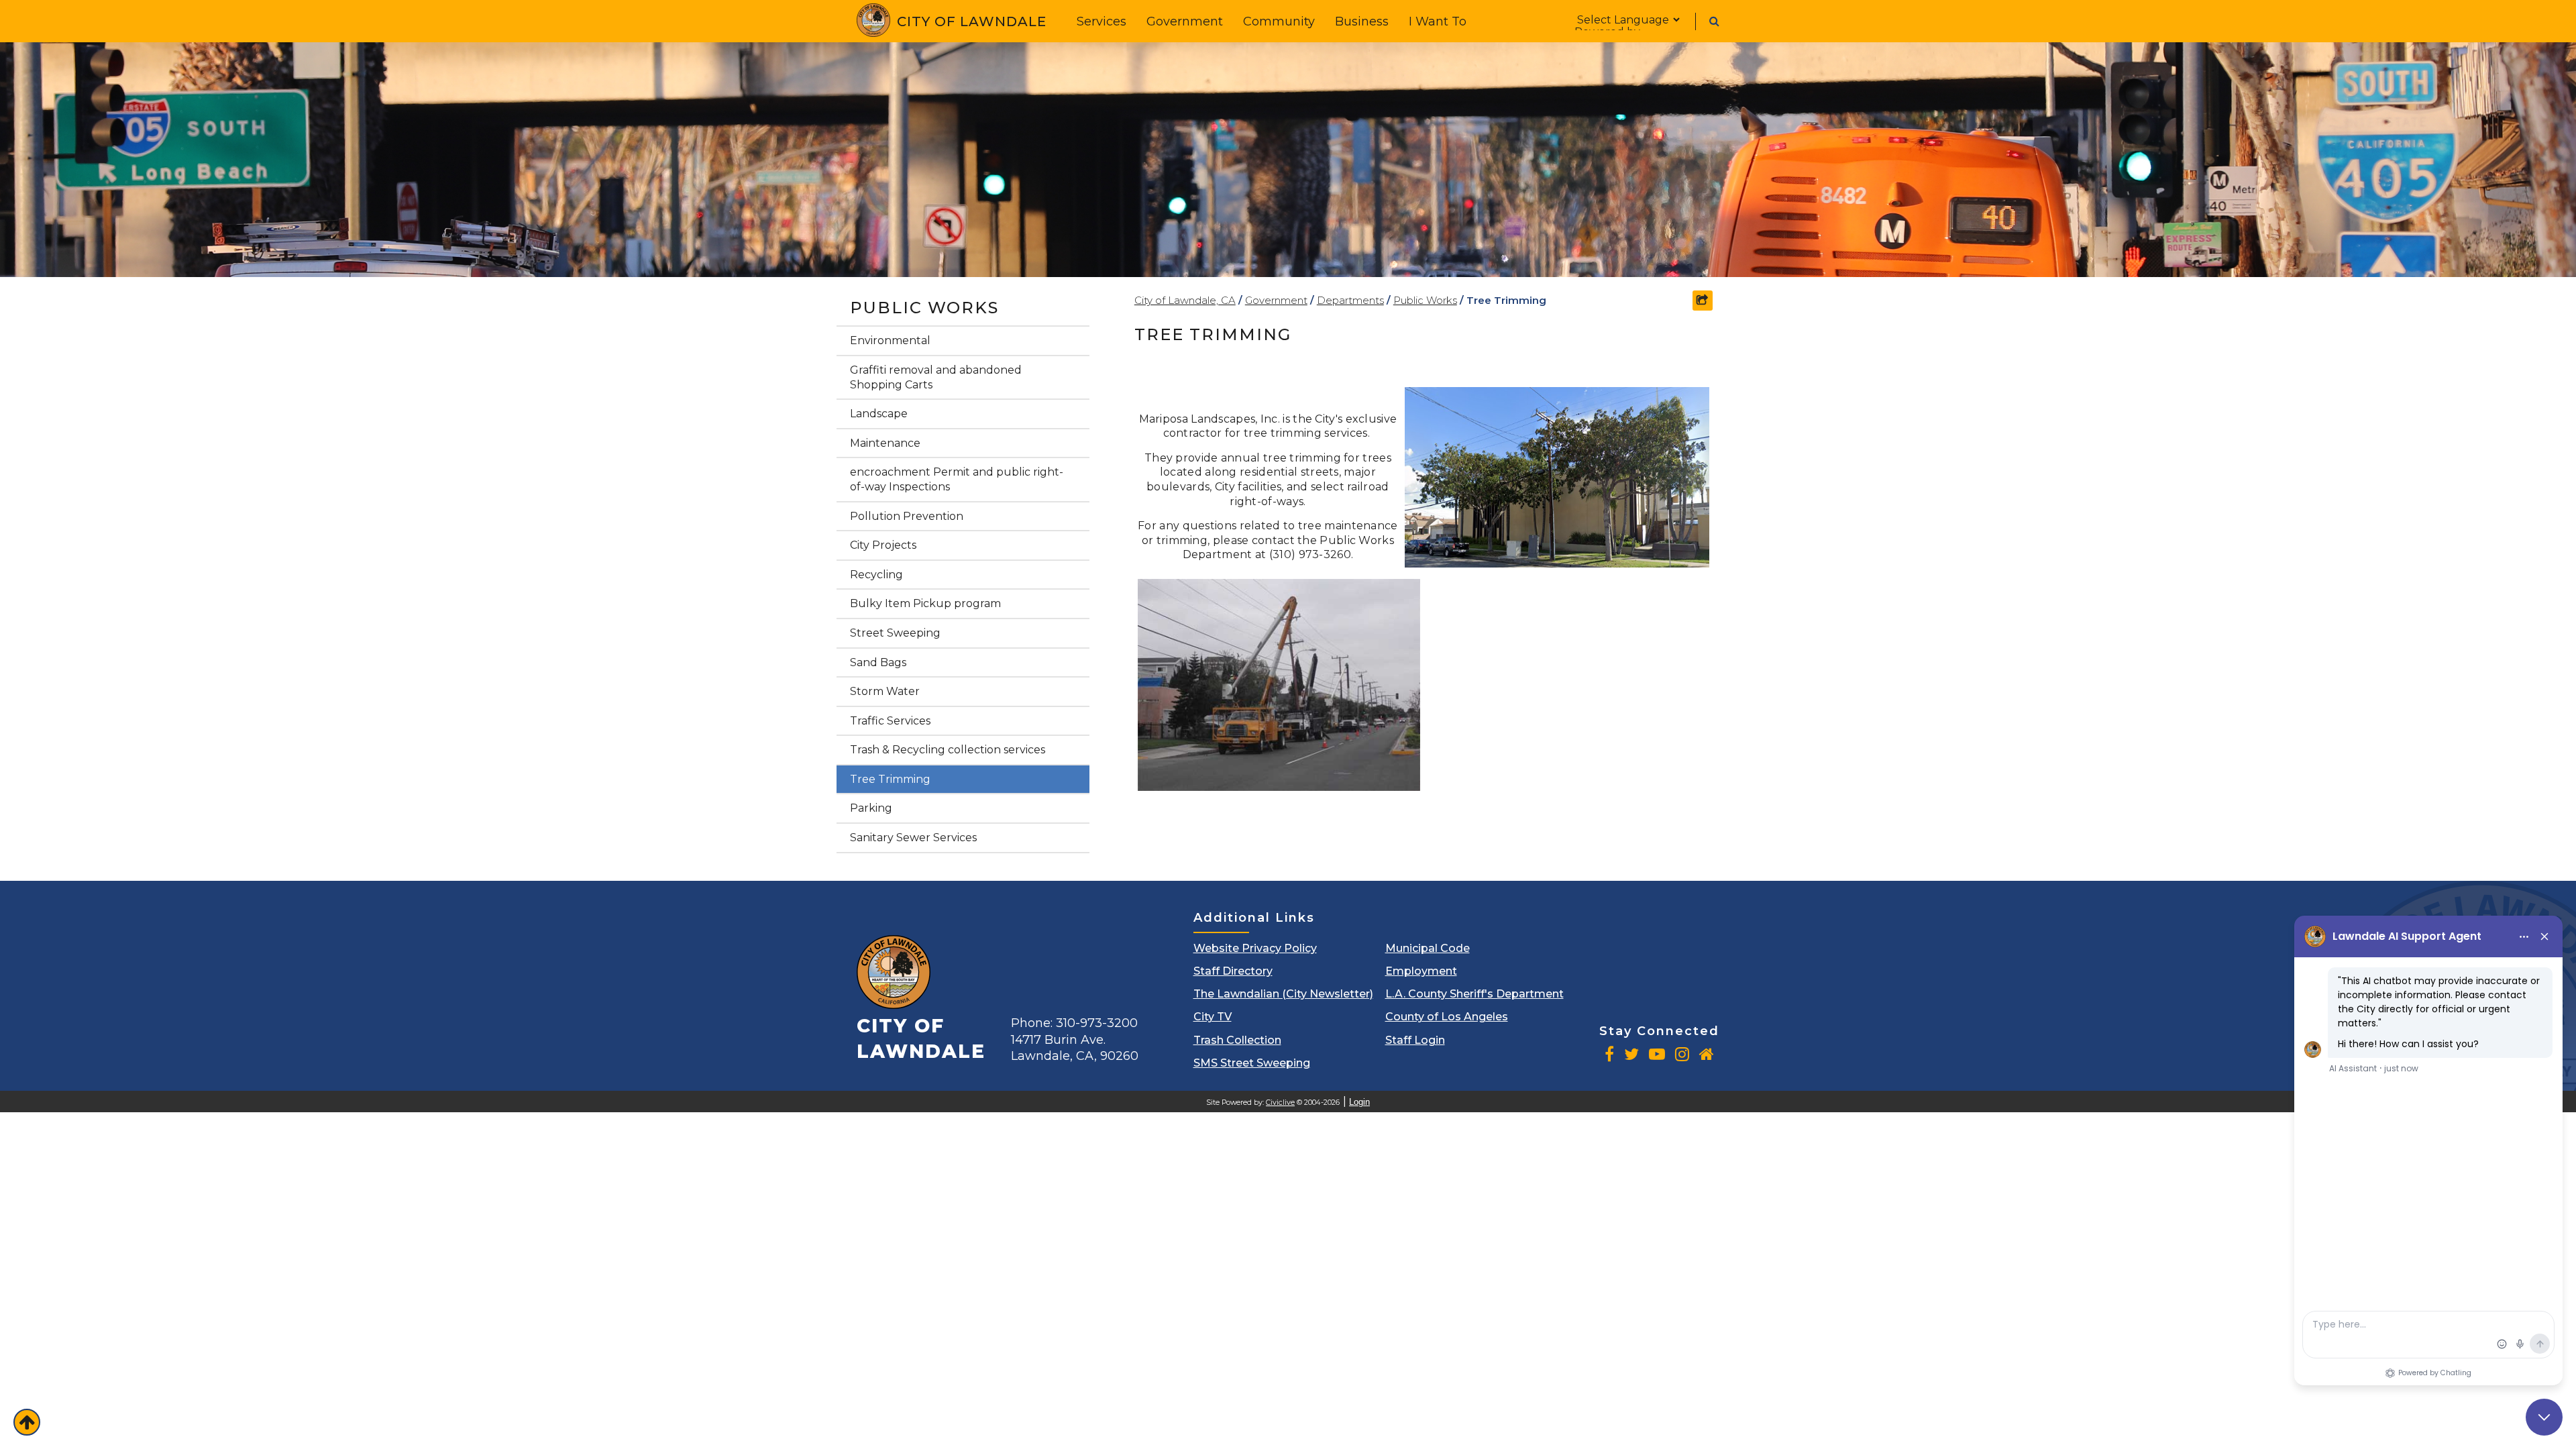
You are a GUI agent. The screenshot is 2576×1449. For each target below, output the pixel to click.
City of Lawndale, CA (1185, 300)
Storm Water (885, 691)
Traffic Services (890, 721)
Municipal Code (1428, 948)
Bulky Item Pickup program (925, 603)
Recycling (876, 575)
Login (1359, 1102)
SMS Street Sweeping (1252, 1063)
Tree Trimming (890, 779)
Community (1279, 21)
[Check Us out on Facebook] (1609, 1054)
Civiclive (1280, 1103)
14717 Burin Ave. (1075, 1048)
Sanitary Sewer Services (913, 838)
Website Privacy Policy (1255, 948)
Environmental (890, 340)
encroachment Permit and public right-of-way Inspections (957, 479)
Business (1362, 21)
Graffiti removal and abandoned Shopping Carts (936, 377)
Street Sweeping (895, 633)
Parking (871, 808)
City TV (1213, 1017)
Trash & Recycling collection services (948, 750)
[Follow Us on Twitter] (1631, 1054)
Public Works (924, 308)
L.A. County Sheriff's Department (1474, 994)
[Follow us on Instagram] (1682, 1054)
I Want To (1438, 21)
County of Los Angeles (1447, 1017)
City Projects (883, 545)
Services (1102, 21)
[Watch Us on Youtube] (1657, 1054)
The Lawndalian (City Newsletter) (1283, 994)
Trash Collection (1237, 1040)
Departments (1350, 300)
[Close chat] (2544, 1417)
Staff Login (1415, 1040)
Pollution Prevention (907, 516)
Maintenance (885, 443)
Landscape (879, 414)
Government (1185, 21)
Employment (1421, 971)
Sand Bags (878, 662)
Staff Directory (1233, 971)
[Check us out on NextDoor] (1707, 1054)
